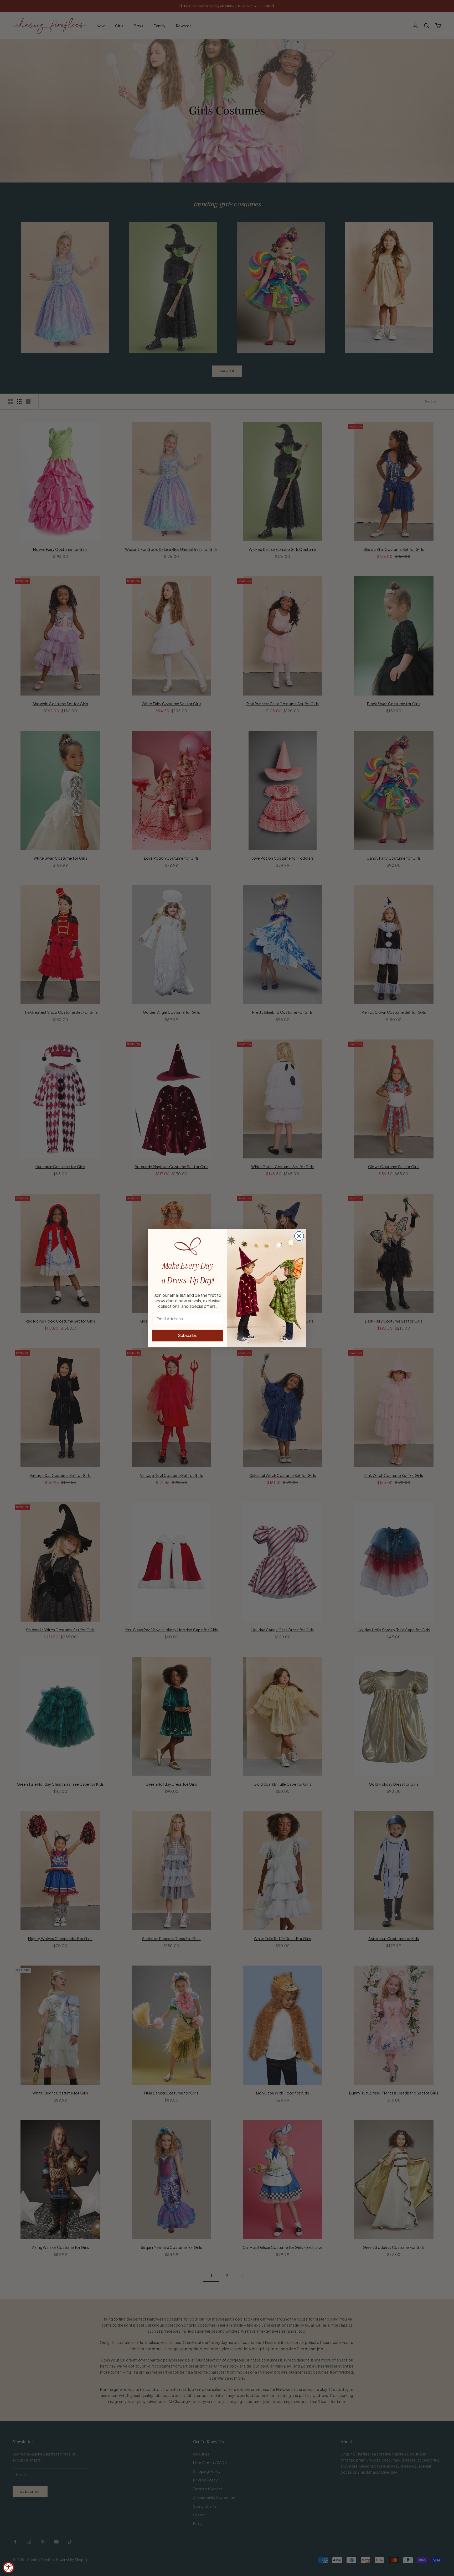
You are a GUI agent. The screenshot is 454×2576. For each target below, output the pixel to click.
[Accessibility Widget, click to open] (9, 2567)
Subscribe (188, 1335)
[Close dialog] (299, 1236)
